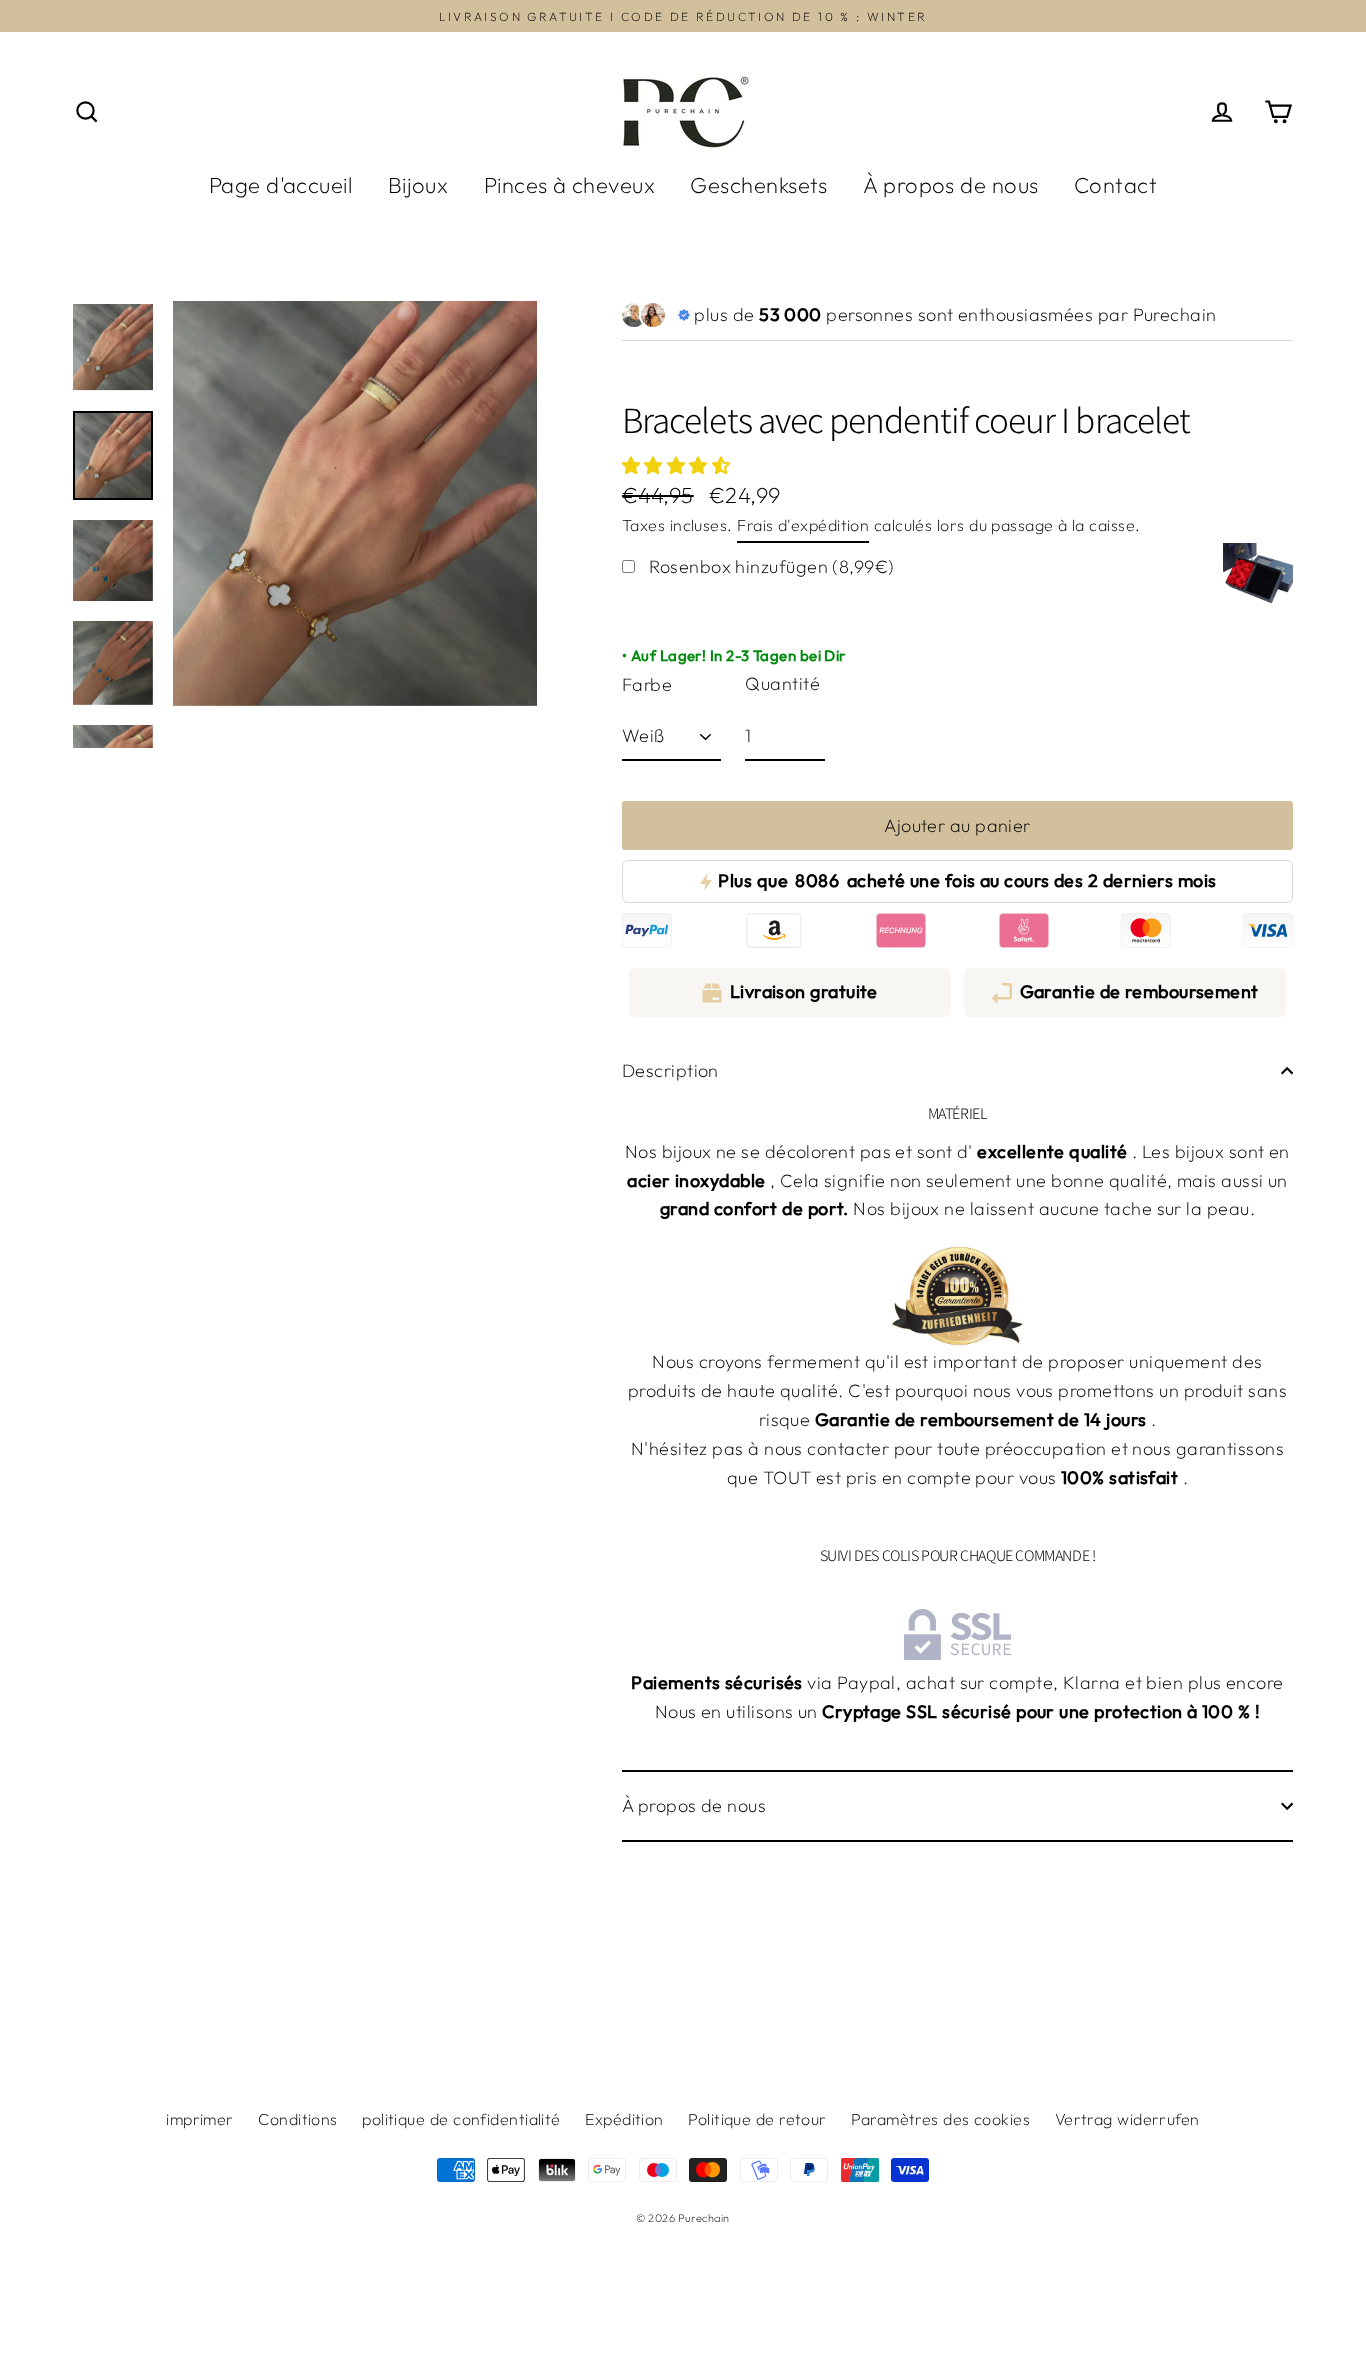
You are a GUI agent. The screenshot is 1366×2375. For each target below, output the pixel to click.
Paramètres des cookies (940, 2119)
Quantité (782, 683)
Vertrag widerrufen (1127, 2119)
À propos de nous (950, 185)
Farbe (647, 684)
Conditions (298, 2119)
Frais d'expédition (803, 525)
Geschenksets (758, 185)
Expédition (624, 2119)
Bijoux (418, 185)
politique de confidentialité (461, 2119)
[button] (678, 465)
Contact (1115, 185)
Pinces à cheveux (569, 185)
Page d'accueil (280, 185)
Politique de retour (757, 2119)
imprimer (200, 2119)
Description (670, 1070)
